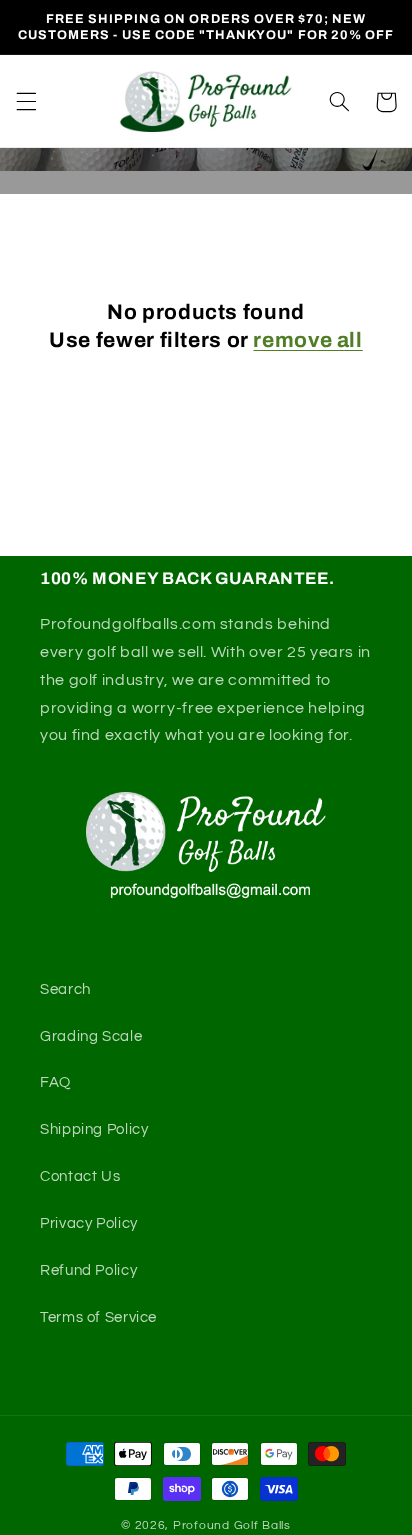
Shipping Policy (94, 1129)
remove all (307, 340)
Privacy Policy (89, 1223)
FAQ (55, 1082)
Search (65, 989)
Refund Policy (88, 1270)
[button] (26, 102)
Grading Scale (91, 1036)
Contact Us (80, 1176)
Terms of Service (98, 1317)
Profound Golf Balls (232, 1525)
